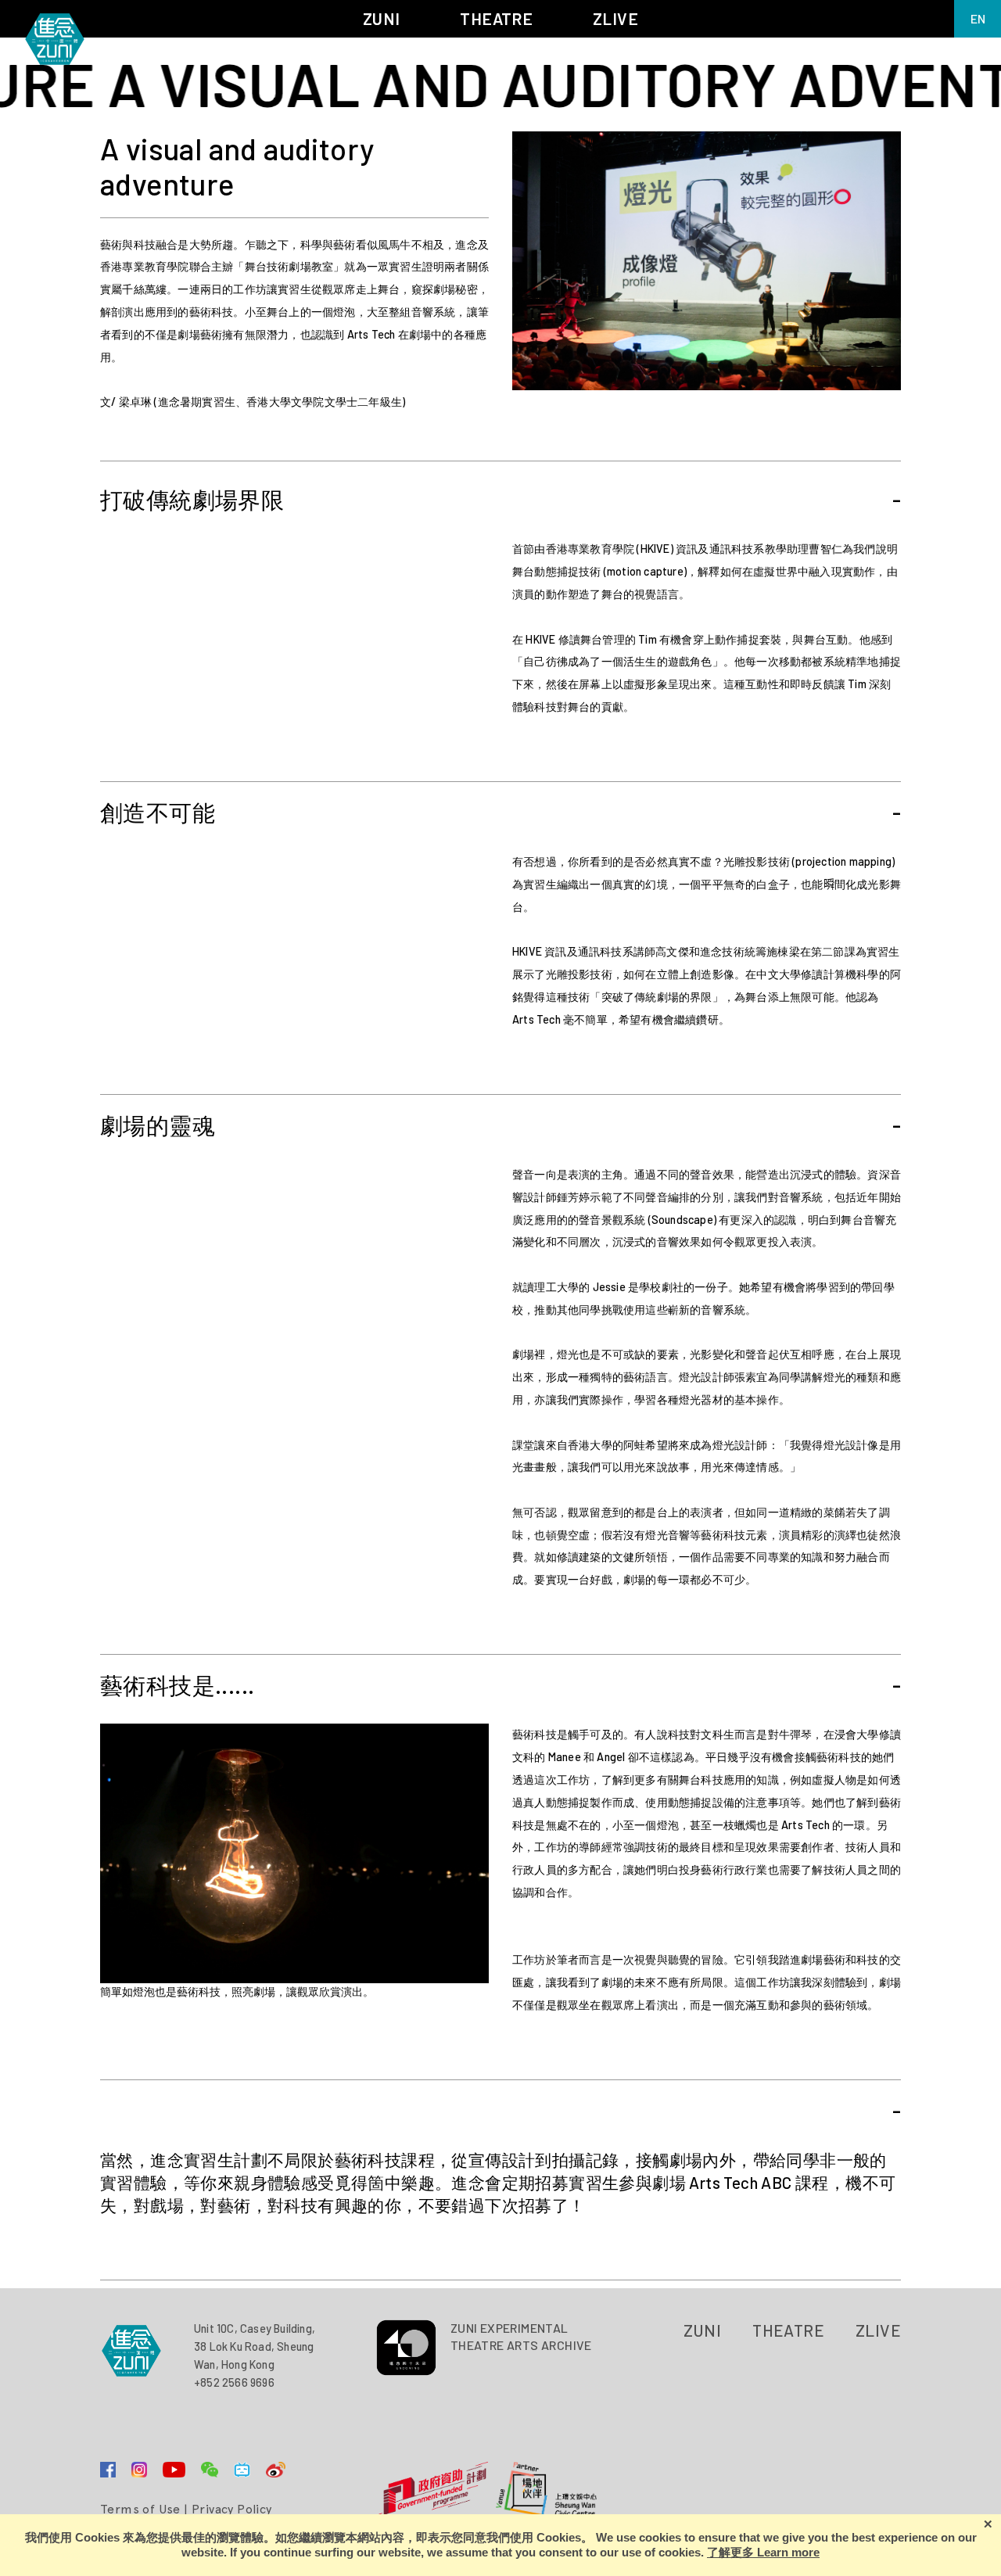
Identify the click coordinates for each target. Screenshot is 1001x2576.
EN (978, 18)
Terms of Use (140, 2509)
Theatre (788, 2330)
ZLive (878, 2330)
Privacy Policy (232, 2509)
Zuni (703, 2330)
